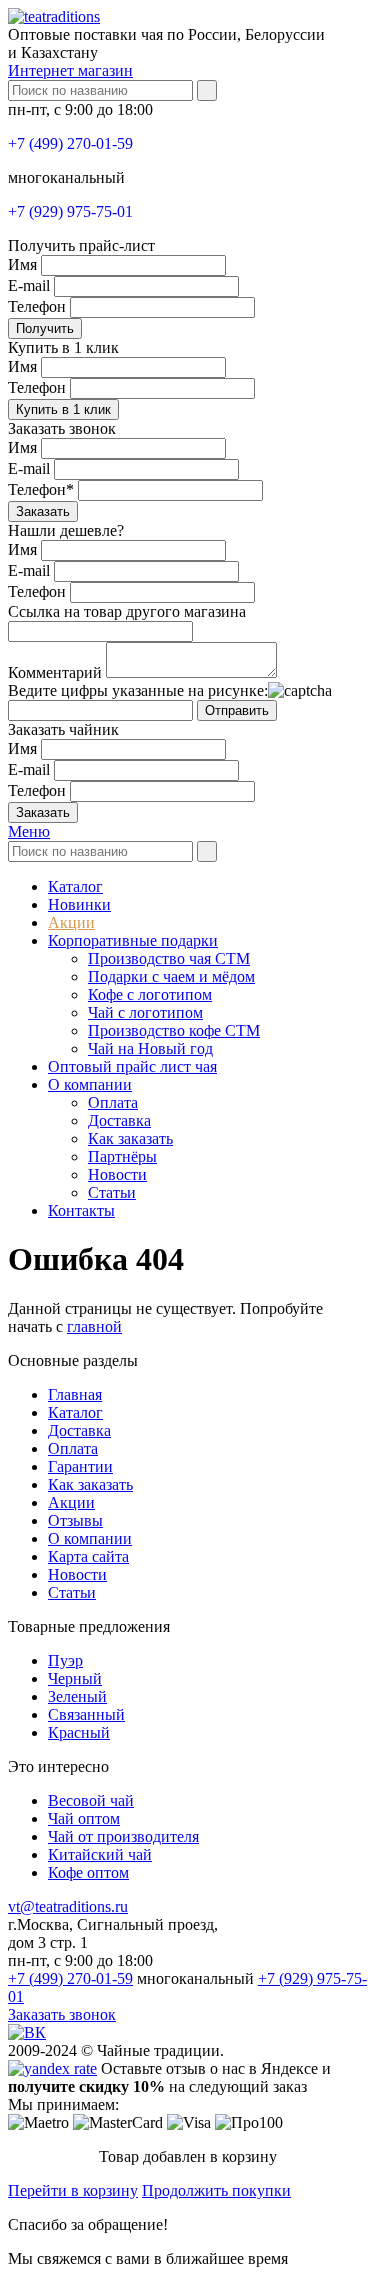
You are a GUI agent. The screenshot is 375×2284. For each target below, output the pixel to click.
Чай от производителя (123, 1836)
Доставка (119, 1120)
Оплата (113, 1102)
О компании (90, 1084)
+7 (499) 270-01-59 (70, 143)
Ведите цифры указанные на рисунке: (138, 690)
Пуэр (65, 1660)
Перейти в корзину (73, 2190)
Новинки (79, 904)
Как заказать (130, 1138)
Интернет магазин (70, 70)
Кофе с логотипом (150, 994)
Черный (75, 1678)
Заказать (43, 511)
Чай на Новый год (150, 1048)
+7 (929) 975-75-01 (70, 211)
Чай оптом (84, 1818)
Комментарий (55, 672)
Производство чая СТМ (169, 958)
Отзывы (75, 1520)
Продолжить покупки (216, 2190)
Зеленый (77, 1696)
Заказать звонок (62, 2014)
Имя (22, 264)
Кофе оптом (88, 1872)
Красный (79, 1732)
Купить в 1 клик (63, 409)
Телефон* (41, 489)
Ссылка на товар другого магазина (127, 611)
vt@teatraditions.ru (68, 1906)
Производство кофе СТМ (174, 1030)
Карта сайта (88, 1556)
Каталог (75, 886)
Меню (29, 831)
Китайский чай (100, 1854)
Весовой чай (91, 1800)
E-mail (29, 285)
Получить (45, 328)
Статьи (112, 1192)
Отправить (237, 710)
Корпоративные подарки (133, 940)
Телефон (37, 306)
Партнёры (122, 1156)
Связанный (86, 1714)
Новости (117, 1174)
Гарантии (80, 1466)
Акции (71, 922)
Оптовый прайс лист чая (132, 1066)
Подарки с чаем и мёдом (171, 976)
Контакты (81, 1210)
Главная (75, 1394)
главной (94, 1326)
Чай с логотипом (145, 1012)
